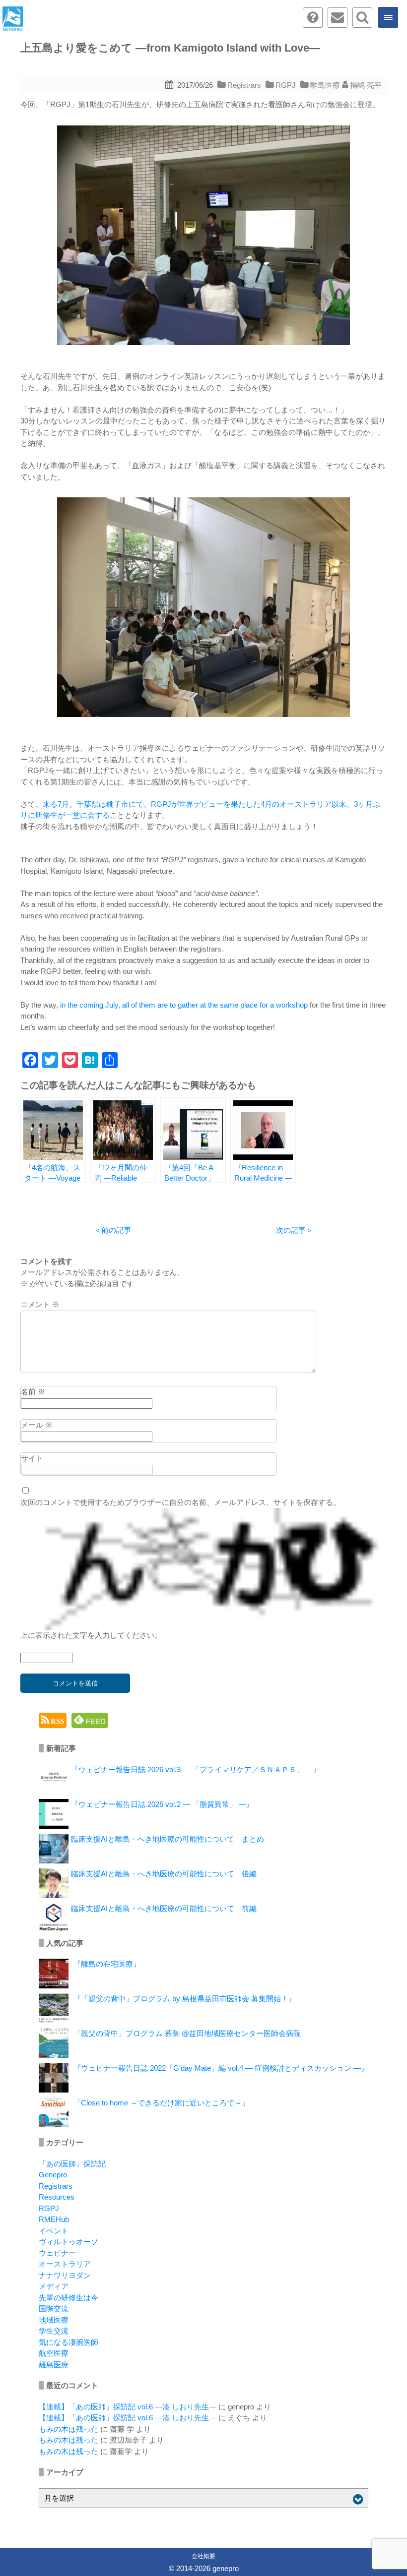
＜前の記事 (112, 1230)
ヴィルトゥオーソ (68, 2242)
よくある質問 (313, 18)
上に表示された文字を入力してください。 (91, 1635)
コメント (40, 1304)
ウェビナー (57, 2253)
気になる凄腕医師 (68, 2342)
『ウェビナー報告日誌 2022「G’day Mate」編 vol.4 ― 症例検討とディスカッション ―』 (221, 2068)
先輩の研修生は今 (68, 2298)
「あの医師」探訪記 (72, 2164)
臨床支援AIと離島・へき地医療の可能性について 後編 (164, 1874)
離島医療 (325, 85)
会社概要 (203, 2556)
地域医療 (54, 2320)
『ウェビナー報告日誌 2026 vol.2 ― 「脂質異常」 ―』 (162, 1804)
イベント (54, 2231)
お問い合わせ (338, 18)
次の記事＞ (295, 1230)
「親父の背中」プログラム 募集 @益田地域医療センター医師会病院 (187, 2033)
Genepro (53, 2175)
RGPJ (286, 85)
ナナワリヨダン (65, 2275)
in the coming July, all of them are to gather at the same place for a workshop (184, 1005)
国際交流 (54, 2308)
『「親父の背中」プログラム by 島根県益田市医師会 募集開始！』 (185, 1999)
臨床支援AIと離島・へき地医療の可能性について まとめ (168, 1839)
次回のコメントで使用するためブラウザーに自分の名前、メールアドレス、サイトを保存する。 (180, 1502)
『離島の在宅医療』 (107, 1964)
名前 (33, 1392)
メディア (54, 2286)
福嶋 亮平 (366, 85)
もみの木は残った (68, 2429)
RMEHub (54, 2219)
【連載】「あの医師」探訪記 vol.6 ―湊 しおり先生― (128, 2407)
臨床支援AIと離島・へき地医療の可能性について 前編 (164, 1908)
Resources (57, 2197)
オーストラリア (65, 2264)
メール (37, 1425)
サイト (32, 1458)
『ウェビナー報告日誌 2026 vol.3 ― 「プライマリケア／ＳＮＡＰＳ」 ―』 (196, 1769)
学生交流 (54, 2331)
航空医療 (54, 2353)
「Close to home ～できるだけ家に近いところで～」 (161, 2103)
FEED (95, 1721)
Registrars (244, 85)
